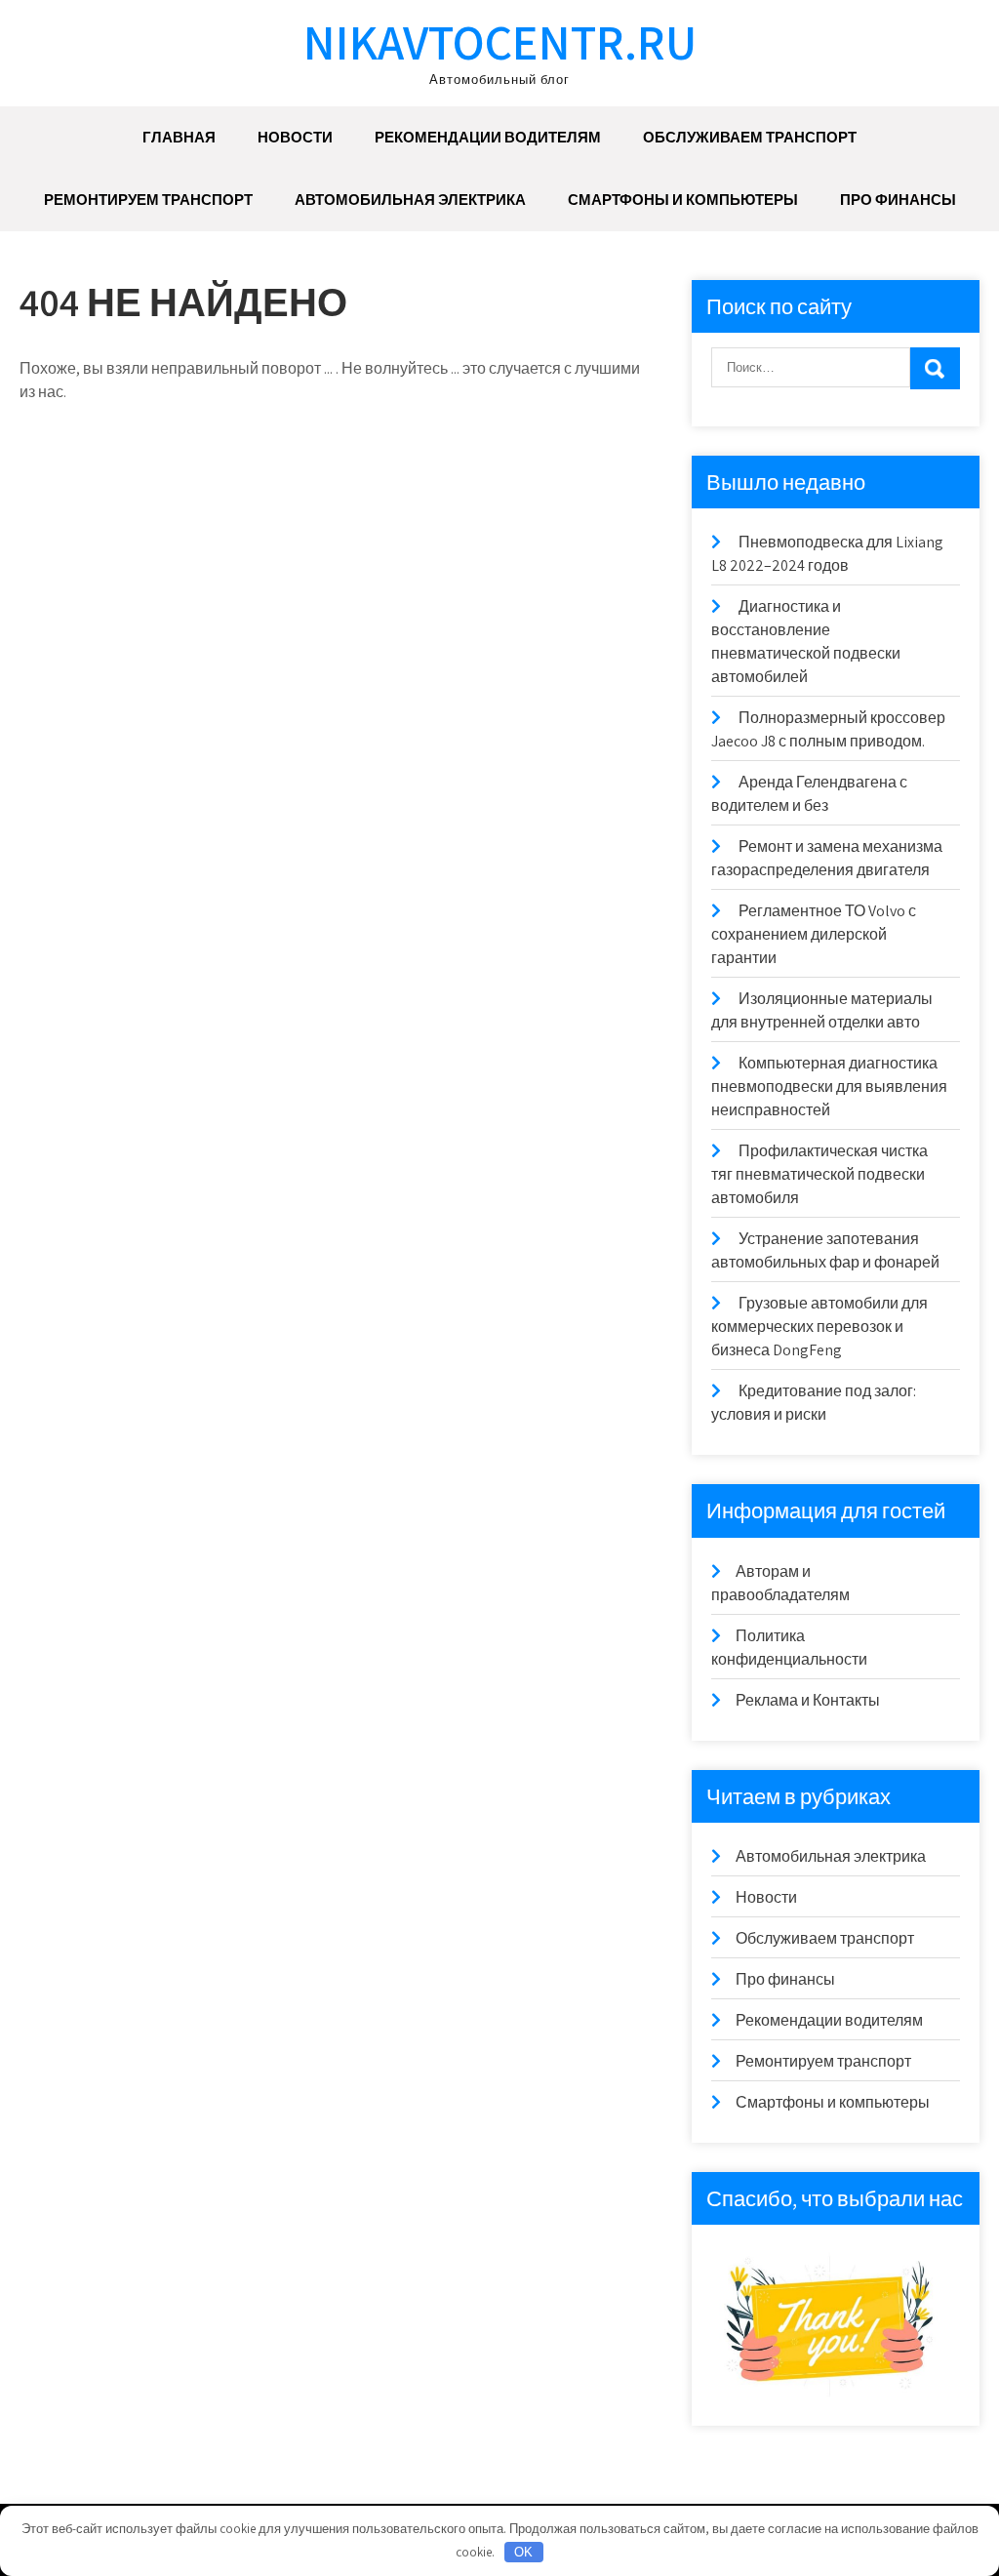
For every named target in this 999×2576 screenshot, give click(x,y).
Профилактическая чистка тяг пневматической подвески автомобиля (819, 1174)
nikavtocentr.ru (500, 41)
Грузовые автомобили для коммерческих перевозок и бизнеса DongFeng (819, 1327)
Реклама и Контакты (808, 1700)
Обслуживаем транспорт (750, 137)
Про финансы (898, 200)
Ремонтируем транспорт (148, 200)
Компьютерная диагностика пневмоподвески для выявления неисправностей (829, 1087)
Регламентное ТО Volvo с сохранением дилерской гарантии (814, 934)
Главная (179, 137)
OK (523, 2552)
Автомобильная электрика (410, 200)
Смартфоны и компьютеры (683, 200)
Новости (295, 137)
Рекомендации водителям (488, 137)
